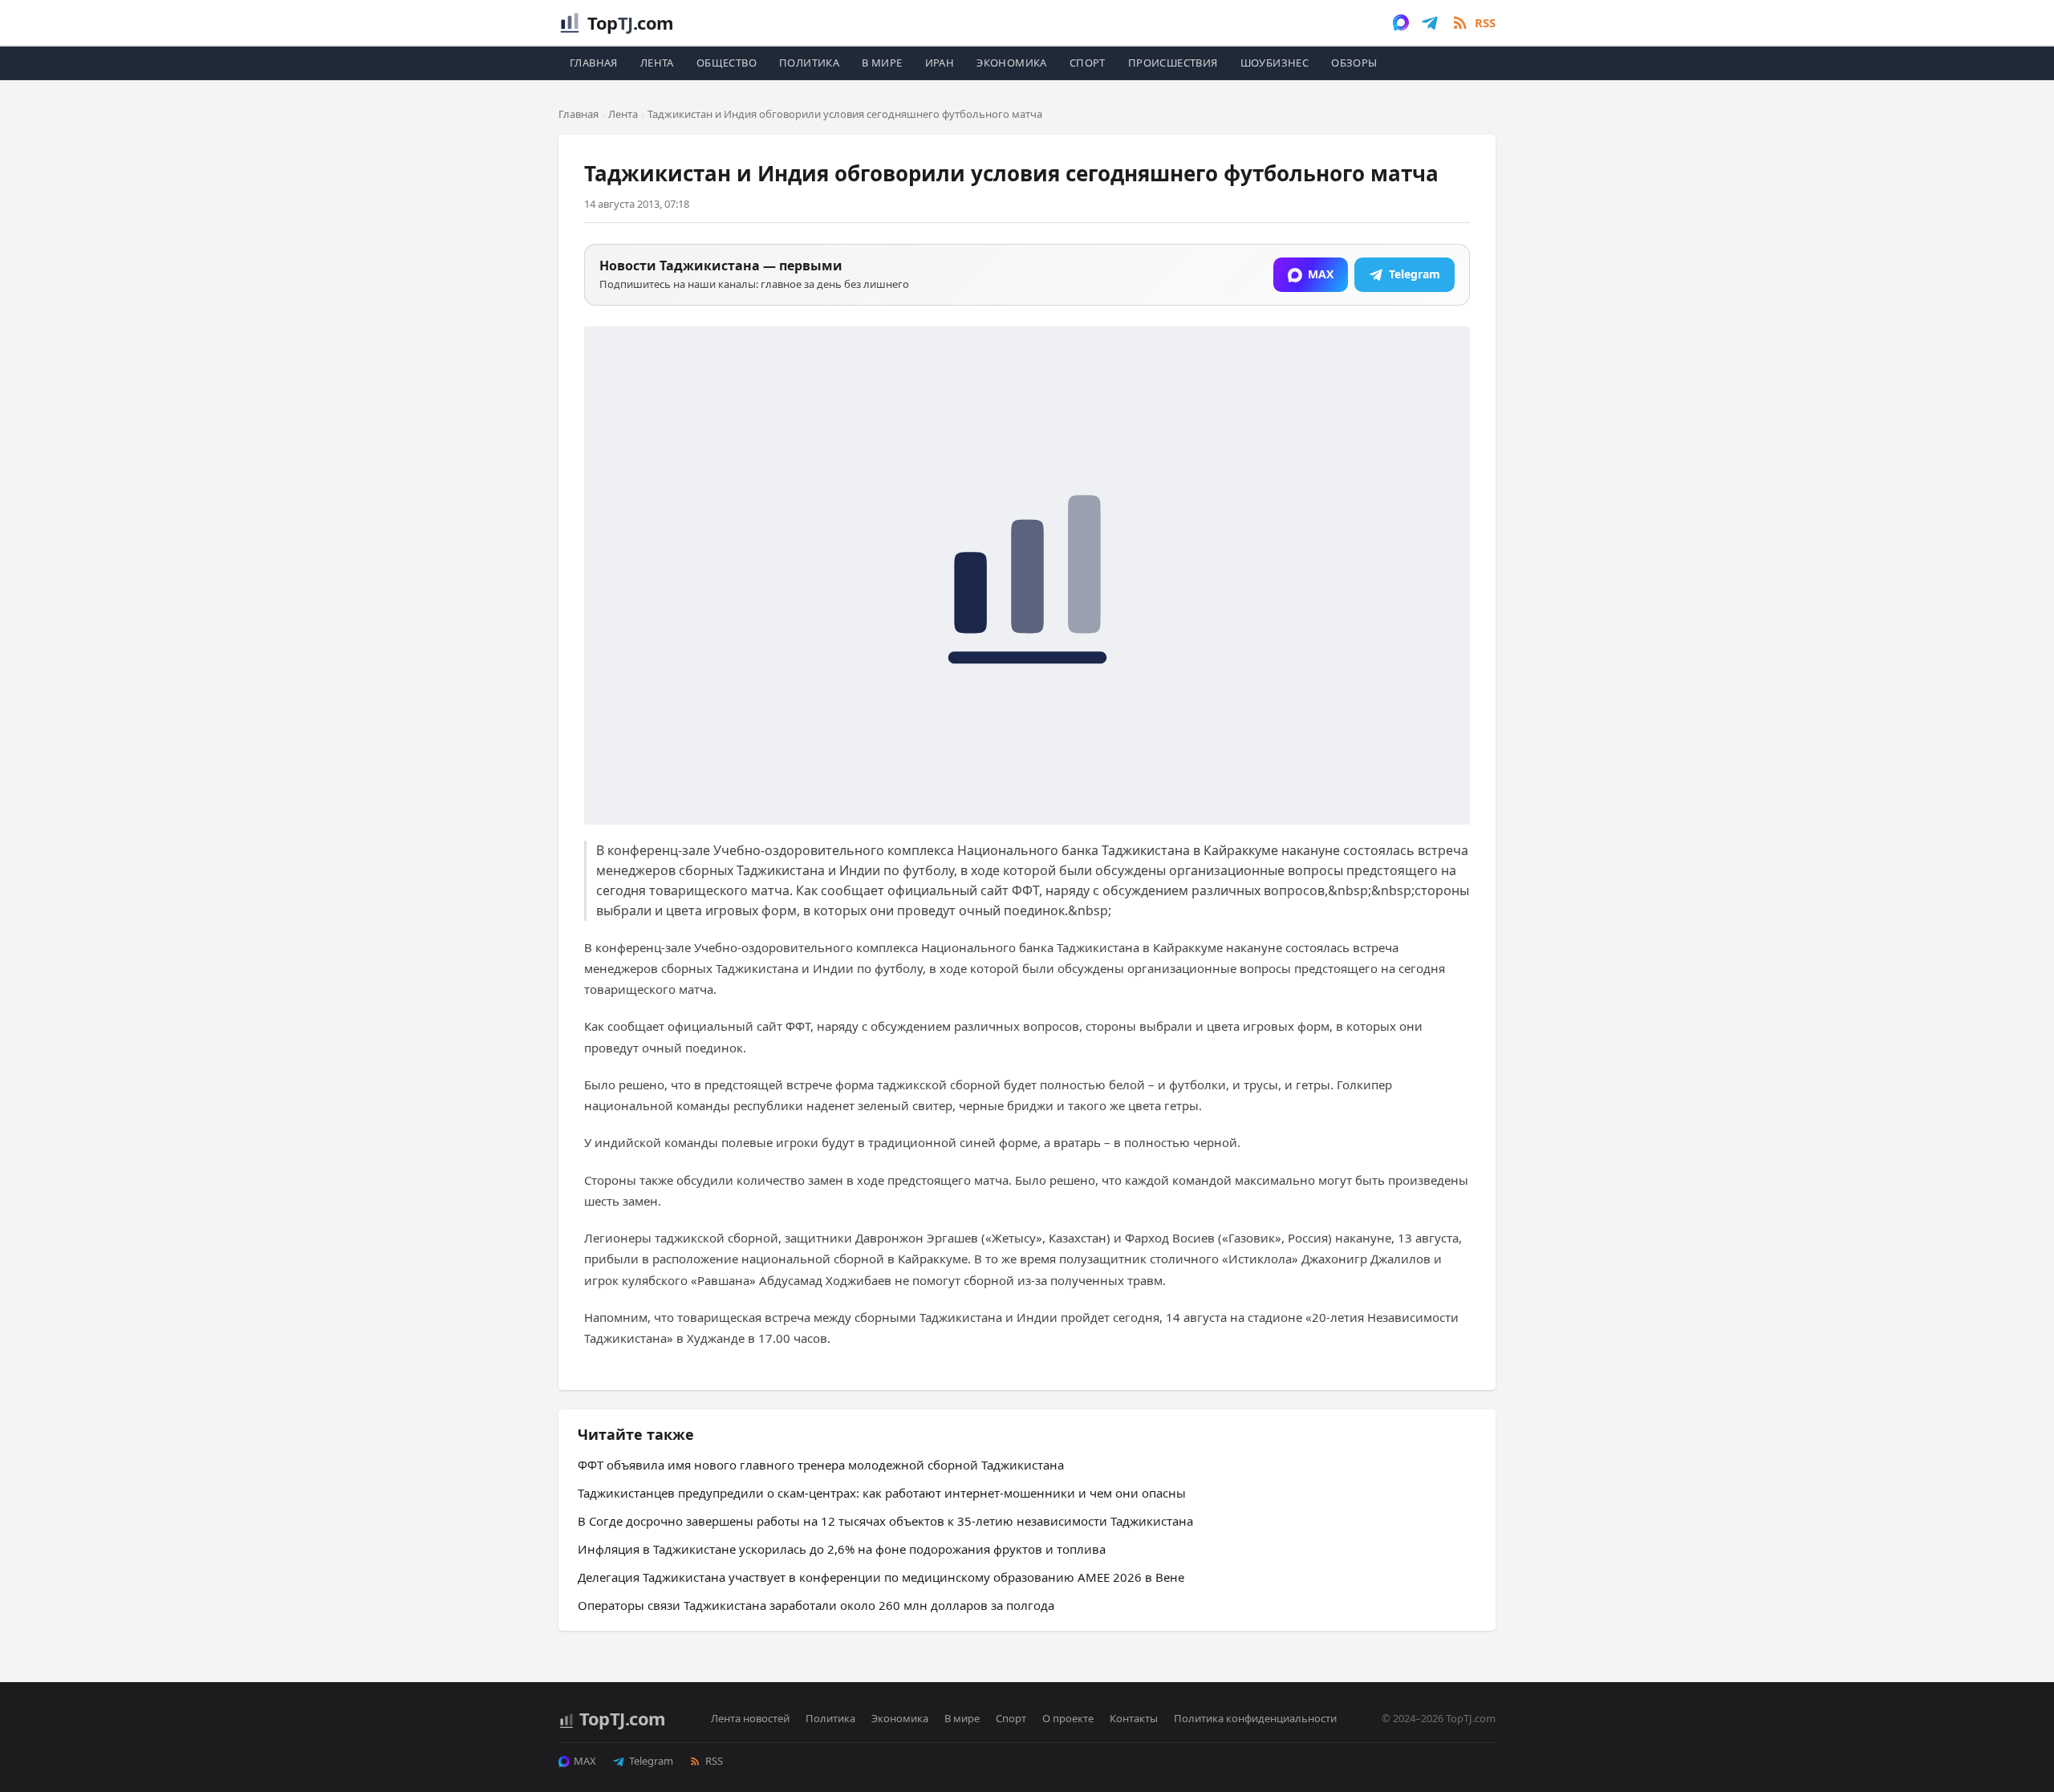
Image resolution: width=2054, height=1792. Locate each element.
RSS (714, 1761)
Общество (727, 63)
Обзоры (1354, 63)
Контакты (1134, 1718)
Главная (594, 63)
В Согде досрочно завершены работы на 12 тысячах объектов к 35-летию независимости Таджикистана (885, 1521)
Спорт (1088, 63)
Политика (809, 63)
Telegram (651, 1761)
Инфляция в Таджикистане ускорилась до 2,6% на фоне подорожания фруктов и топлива (842, 1549)
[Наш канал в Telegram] (1430, 22)
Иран (940, 63)
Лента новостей (750, 1718)
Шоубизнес (1275, 63)
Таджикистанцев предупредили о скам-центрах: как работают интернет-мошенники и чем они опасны (882, 1493)
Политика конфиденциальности (1255, 1718)
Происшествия (1173, 63)
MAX (585, 1761)
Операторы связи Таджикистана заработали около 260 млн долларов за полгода (816, 1605)
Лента (657, 63)
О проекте (1068, 1718)
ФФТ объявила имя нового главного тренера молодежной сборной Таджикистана (821, 1465)
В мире (882, 63)
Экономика (1012, 63)
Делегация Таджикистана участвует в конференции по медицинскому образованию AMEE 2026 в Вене (881, 1577)
